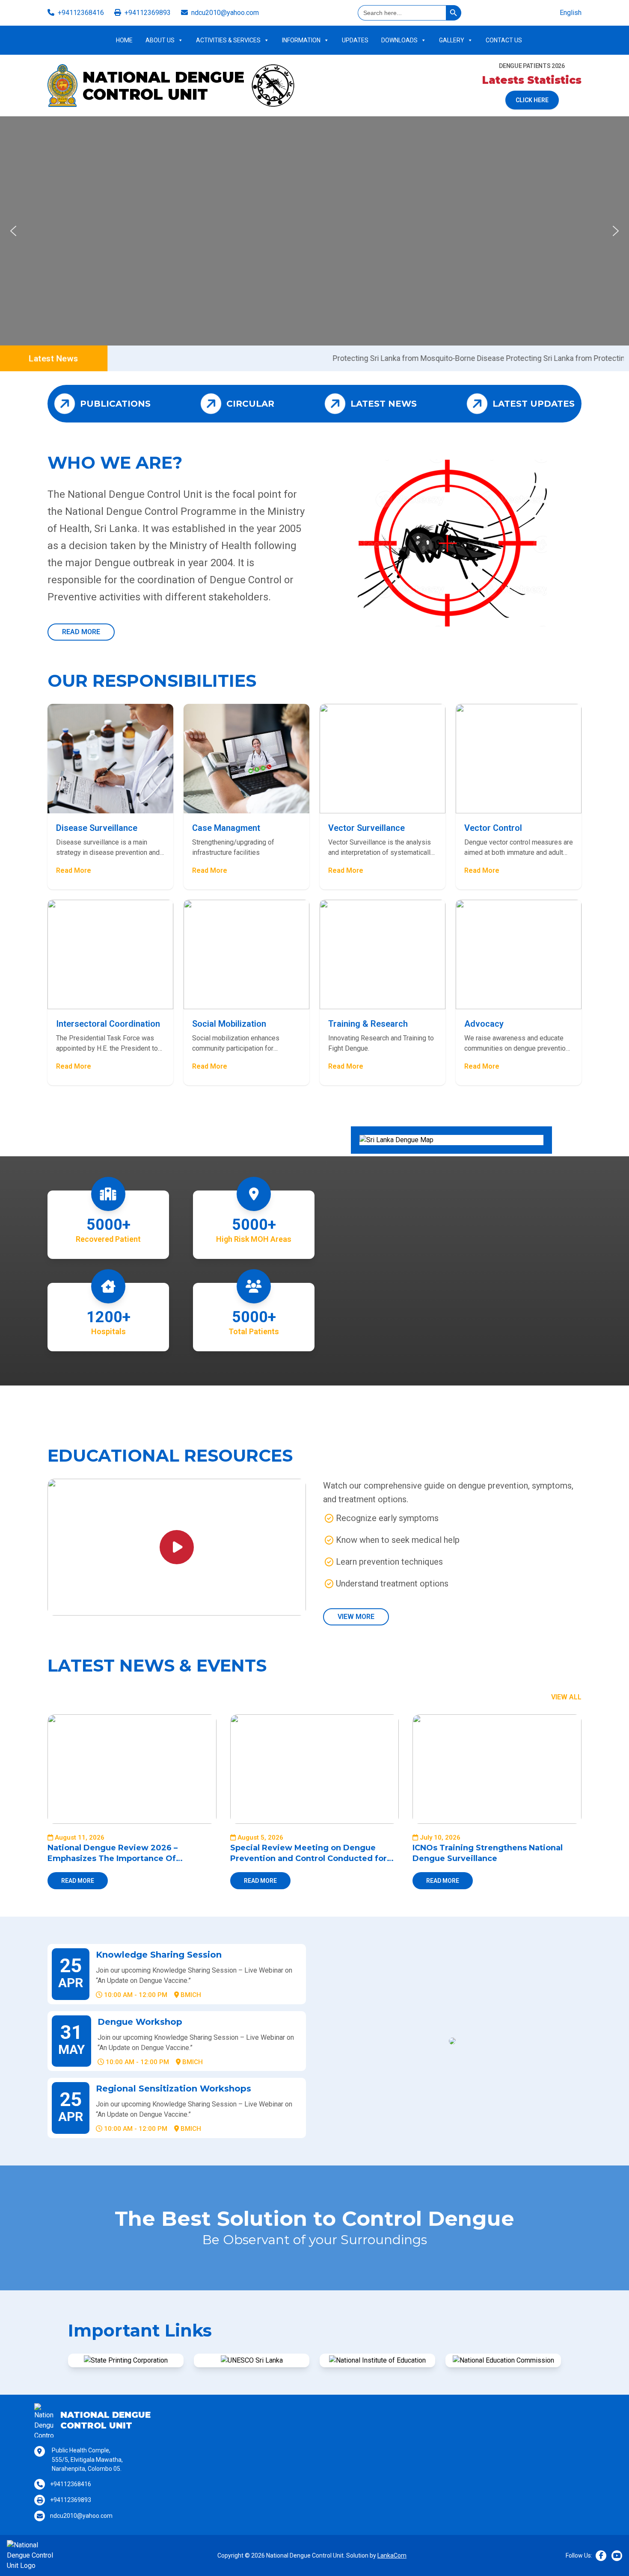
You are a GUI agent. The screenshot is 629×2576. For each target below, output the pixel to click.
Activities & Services (228, 40)
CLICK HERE (532, 100)
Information (301, 40)
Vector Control (493, 828)
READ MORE (81, 632)
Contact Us (504, 40)
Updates (355, 40)
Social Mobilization (229, 1024)
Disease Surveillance (97, 828)
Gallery (452, 40)
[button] (13, 231)
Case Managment (226, 828)
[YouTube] (617, 2556)
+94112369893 (148, 13)
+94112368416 (81, 13)
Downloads (399, 40)
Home (124, 40)
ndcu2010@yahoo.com (225, 13)
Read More (74, 870)
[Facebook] (601, 2556)
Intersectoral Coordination (108, 1024)
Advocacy (484, 1024)
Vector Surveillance (366, 828)
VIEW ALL (566, 1697)
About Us (160, 40)
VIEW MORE (356, 1617)
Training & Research (368, 1024)
